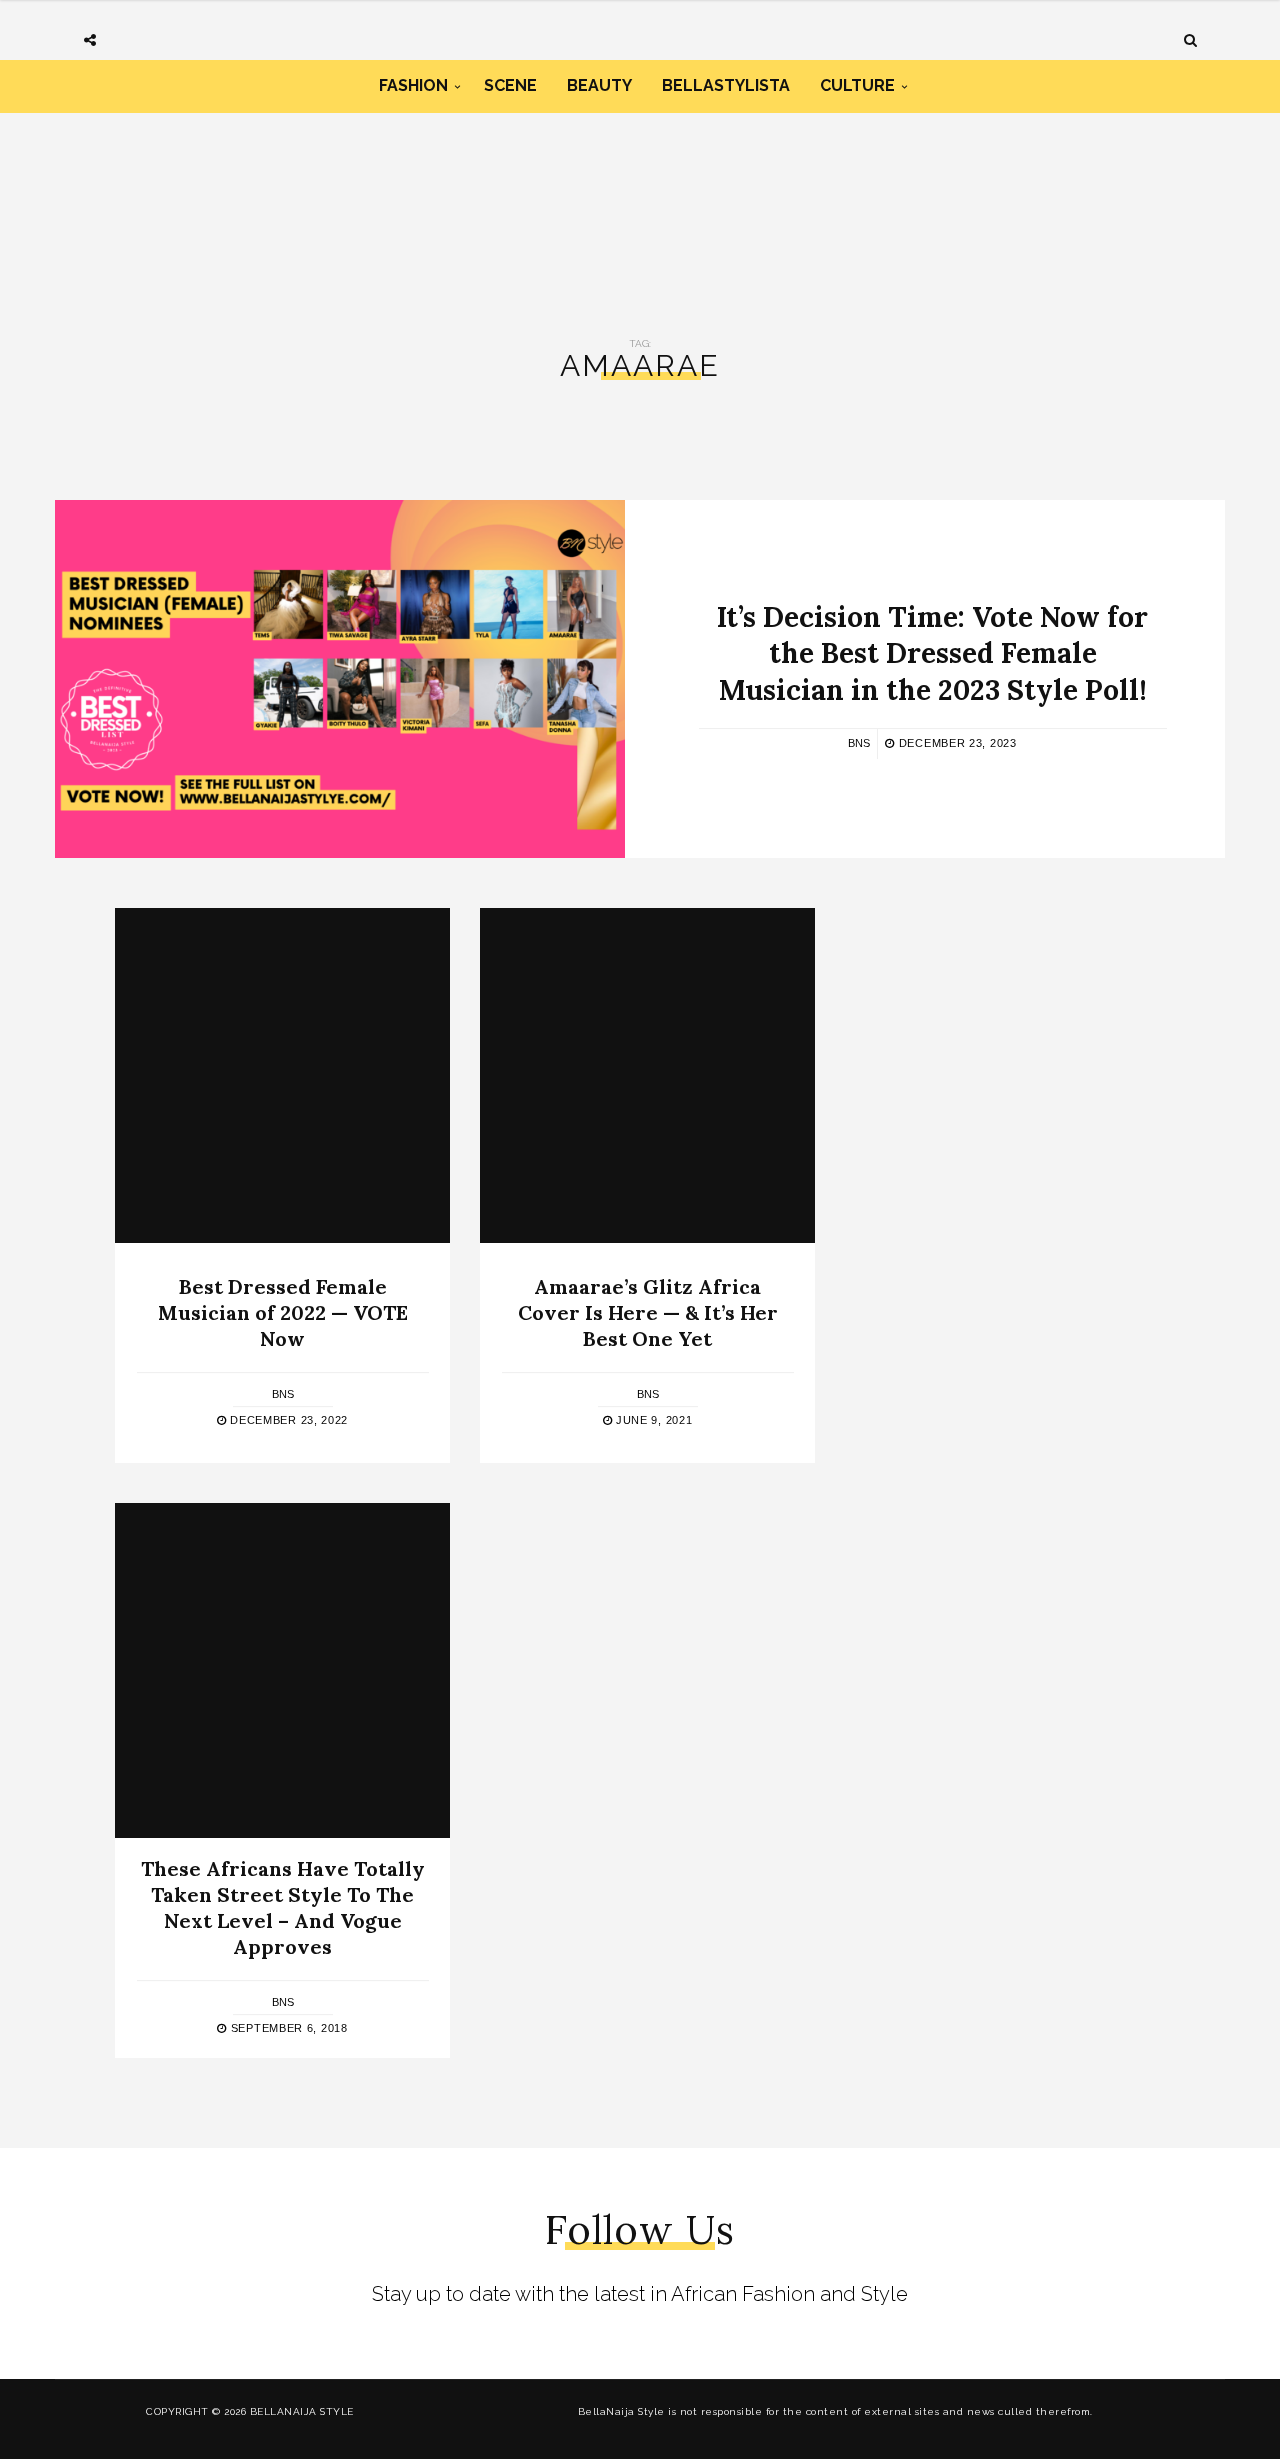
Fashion (413, 85)
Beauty (599, 85)
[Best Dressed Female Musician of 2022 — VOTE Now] (282, 1075)
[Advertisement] (640, 198)
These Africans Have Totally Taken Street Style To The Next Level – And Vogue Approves (283, 1907)
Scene (510, 85)
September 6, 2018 (287, 2028)
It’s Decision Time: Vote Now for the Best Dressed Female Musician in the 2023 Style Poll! (932, 653)
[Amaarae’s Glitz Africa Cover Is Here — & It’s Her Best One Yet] (647, 1075)
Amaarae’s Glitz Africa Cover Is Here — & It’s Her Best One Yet (648, 1312)
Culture (857, 85)
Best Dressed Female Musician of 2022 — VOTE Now (283, 1312)
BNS (859, 743)
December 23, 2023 (955, 743)
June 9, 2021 (652, 1420)
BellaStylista (726, 85)
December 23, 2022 (287, 1420)
